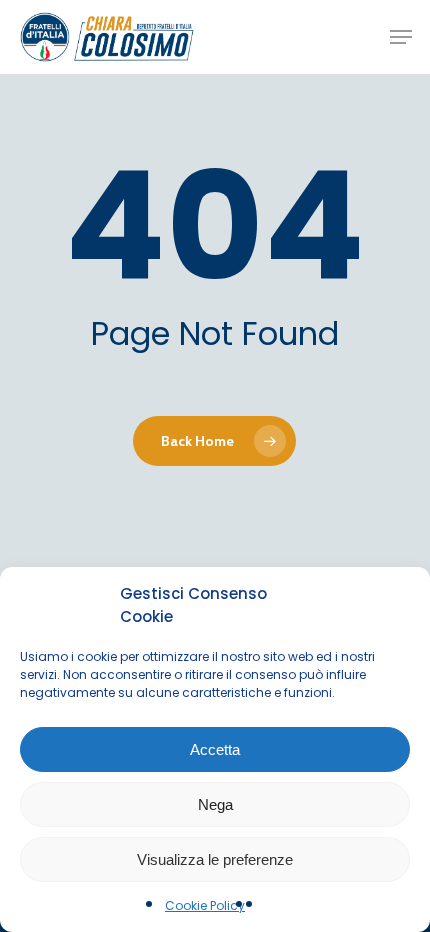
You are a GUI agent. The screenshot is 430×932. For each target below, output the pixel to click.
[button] (401, 37)
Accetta (215, 749)
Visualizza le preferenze (215, 859)
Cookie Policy (205, 905)
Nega (215, 804)
